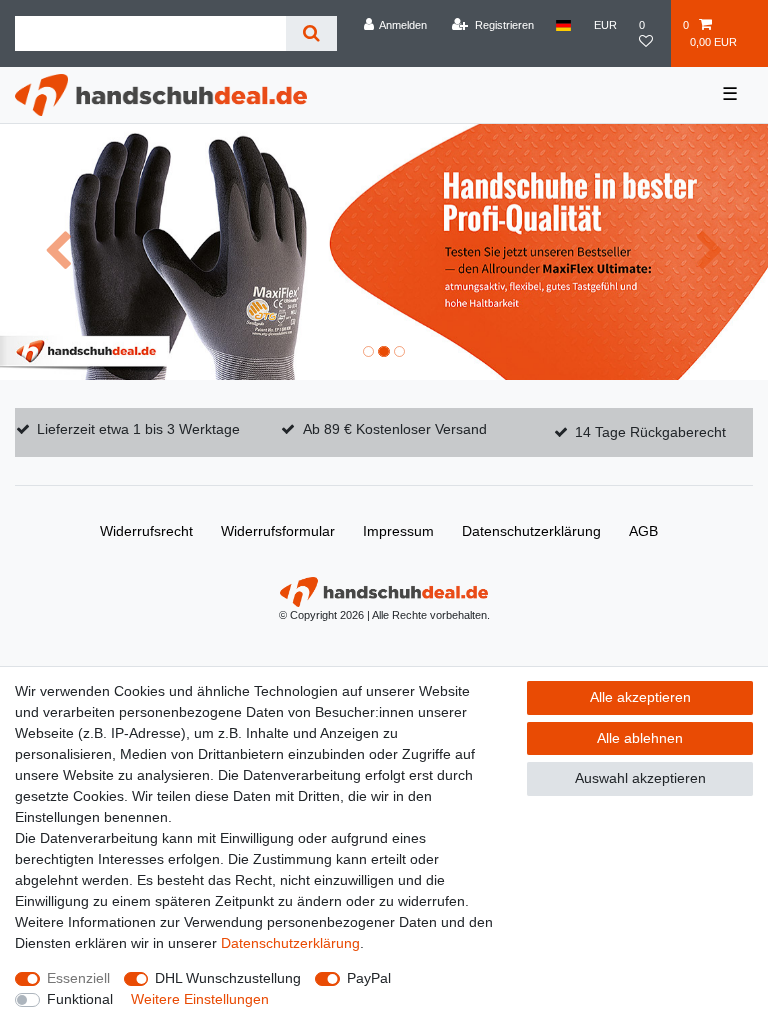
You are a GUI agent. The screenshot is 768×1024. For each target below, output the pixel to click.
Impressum (398, 531)
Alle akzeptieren (640, 697)
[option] (384, 252)
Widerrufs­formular (278, 531)
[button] (57, 252)
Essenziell (78, 978)
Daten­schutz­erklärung (531, 531)
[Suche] (311, 33)
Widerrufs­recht (146, 531)
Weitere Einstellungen (200, 999)
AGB (643, 531)
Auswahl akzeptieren (640, 778)
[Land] (563, 25)
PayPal (369, 978)
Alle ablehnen (640, 738)
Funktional (80, 999)
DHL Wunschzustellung (228, 978)
